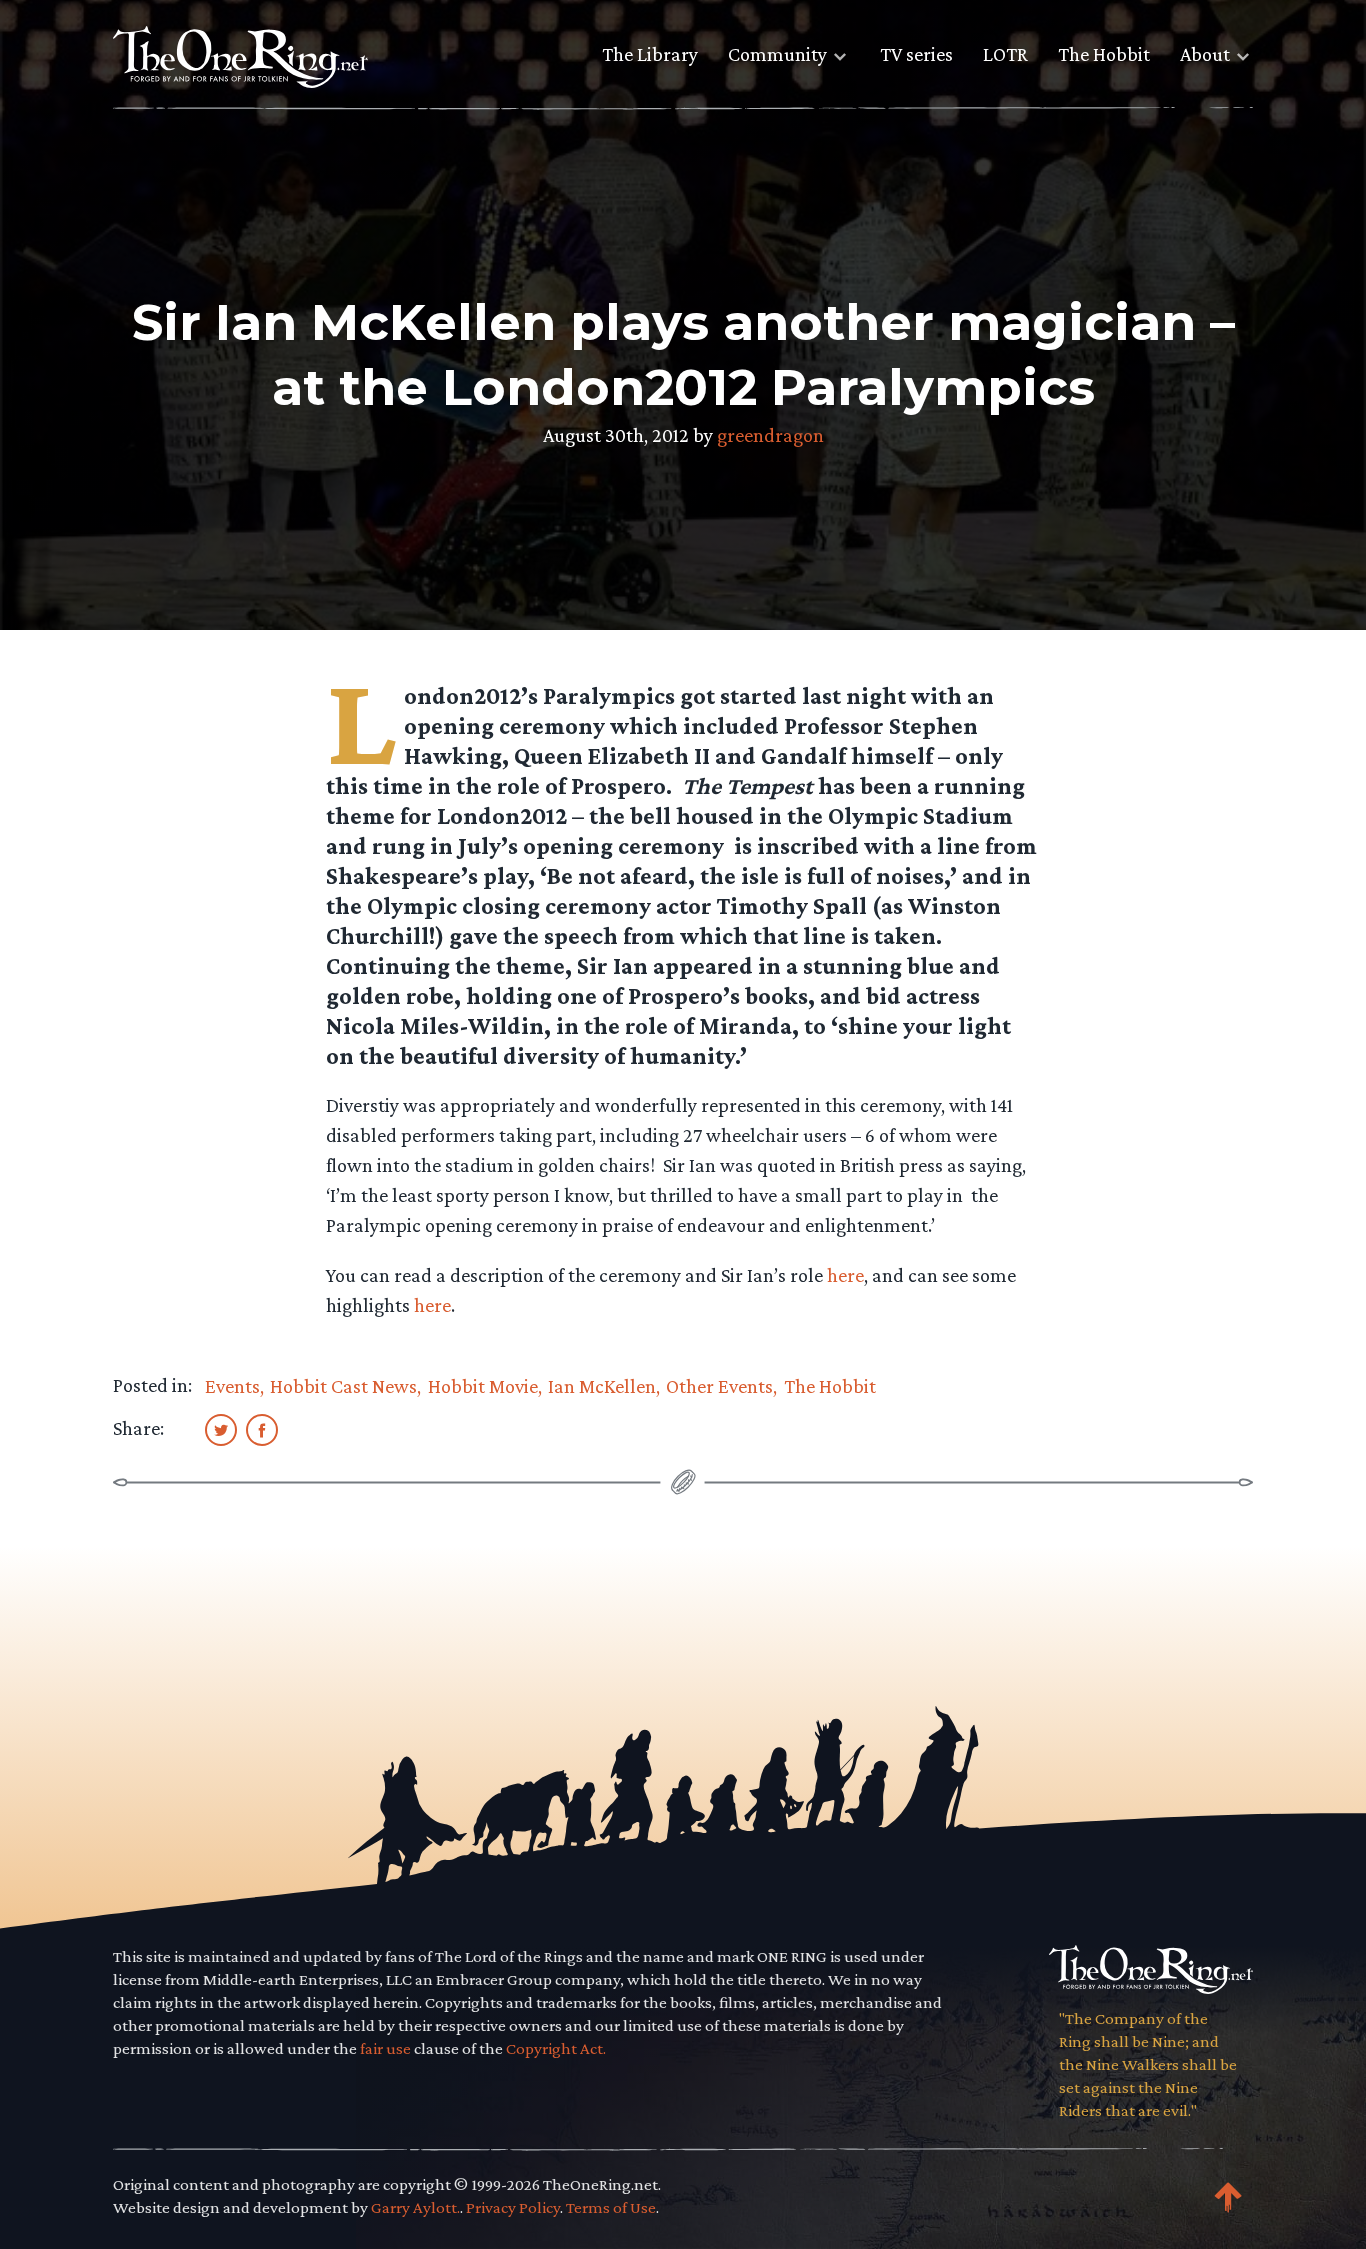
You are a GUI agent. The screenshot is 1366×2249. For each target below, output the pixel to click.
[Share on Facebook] (262, 1429)
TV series (916, 54)
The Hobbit (1104, 54)
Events (232, 1386)
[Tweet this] (221, 1429)
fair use (385, 2048)
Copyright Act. (556, 2048)
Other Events (719, 1386)
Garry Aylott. (415, 2207)
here (845, 1275)
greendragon (770, 435)
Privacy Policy (513, 2207)
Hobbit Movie (483, 1386)
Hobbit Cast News (343, 1386)
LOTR (1005, 54)
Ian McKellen (602, 1386)
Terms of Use (611, 2207)
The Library (650, 54)
